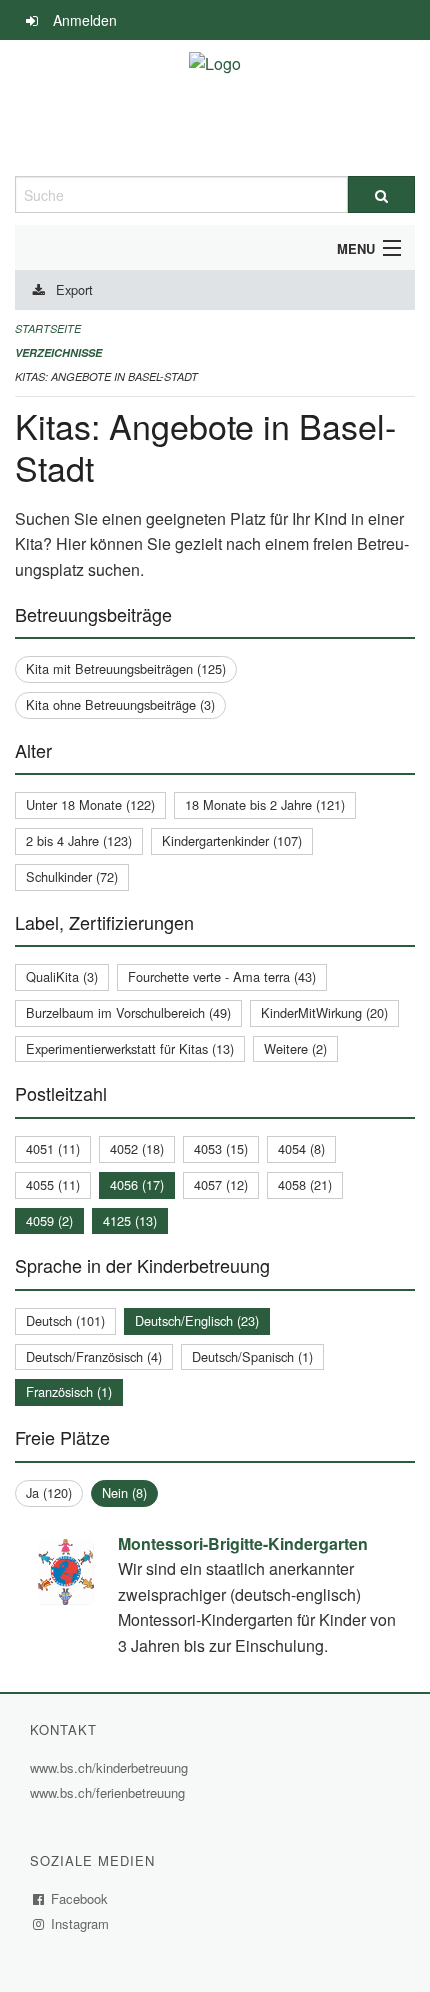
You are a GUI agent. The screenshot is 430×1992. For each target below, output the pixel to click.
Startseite (48, 328)
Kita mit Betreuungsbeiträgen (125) (126, 668)
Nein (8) (124, 1492)
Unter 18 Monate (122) (90, 804)
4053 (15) (221, 1148)
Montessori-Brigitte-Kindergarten (243, 1543)
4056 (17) (137, 1184)
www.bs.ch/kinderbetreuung (111, 1767)
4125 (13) (130, 1220)
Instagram (80, 1923)
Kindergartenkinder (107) (232, 840)
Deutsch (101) (65, 1320)
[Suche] (381, 194)
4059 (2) (49, 1220)
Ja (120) (49, 1492)
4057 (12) (221, 1184)
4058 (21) (305, 1184)
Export (74, 289)
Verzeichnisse (58, 352)
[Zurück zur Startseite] (215, 108)
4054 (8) (301, 1148)
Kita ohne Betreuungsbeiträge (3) (120, 704)
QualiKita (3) (62, 976)
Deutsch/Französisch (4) (94, 1356)
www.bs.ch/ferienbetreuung (110, 1792)
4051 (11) (53, 1148)
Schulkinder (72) (72, 876)
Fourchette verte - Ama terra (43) (222, 976)
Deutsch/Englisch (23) (197, 1320)
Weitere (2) (295, 1048)
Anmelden (85, 20)
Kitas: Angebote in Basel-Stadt (106, 376)
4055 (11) (53, 1184)
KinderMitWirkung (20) (324, 1012)
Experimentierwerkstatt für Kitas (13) (130, 1048)
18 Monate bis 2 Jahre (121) (265, 804)
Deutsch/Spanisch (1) (252, 1356)
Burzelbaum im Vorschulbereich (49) (128, 1012)
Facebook (80, 1898)
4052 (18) (137, 1148)
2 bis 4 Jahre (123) (79, 840)
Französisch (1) (69, 1391)
